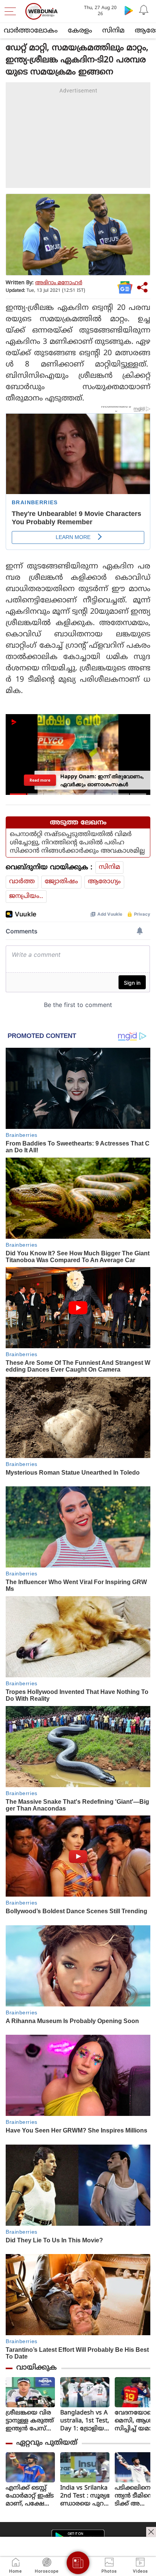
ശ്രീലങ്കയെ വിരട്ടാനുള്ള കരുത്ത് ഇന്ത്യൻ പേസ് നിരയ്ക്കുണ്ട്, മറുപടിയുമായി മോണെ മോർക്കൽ (30, 2421)
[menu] (12, 11)
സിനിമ (113, 31)
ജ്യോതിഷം (61, 882)
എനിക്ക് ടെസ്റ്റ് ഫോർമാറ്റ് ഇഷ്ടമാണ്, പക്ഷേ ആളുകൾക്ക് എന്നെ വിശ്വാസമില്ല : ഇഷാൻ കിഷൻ (30, 2496)
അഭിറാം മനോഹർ (59, 283)
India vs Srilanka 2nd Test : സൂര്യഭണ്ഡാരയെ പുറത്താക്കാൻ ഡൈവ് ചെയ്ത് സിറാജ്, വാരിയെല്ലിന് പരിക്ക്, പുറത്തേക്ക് (85, 2496)
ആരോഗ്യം (104, 882)
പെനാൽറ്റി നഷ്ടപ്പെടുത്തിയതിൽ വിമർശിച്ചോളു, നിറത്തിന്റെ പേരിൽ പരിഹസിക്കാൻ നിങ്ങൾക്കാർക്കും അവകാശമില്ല (77, 843)
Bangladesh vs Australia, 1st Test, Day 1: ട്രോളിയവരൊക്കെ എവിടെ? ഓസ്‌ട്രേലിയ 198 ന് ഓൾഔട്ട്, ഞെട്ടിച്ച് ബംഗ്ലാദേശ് (85, 2421)
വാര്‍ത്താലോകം (31, 31)
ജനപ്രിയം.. (26, 896)
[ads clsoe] (151, 2532)
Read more (40, 780)
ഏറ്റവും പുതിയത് (47, 2443)
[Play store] (129, 10)
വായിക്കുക (37, 2368)
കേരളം (80, 31)
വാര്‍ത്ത (22, 882)
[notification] (144, 10)
